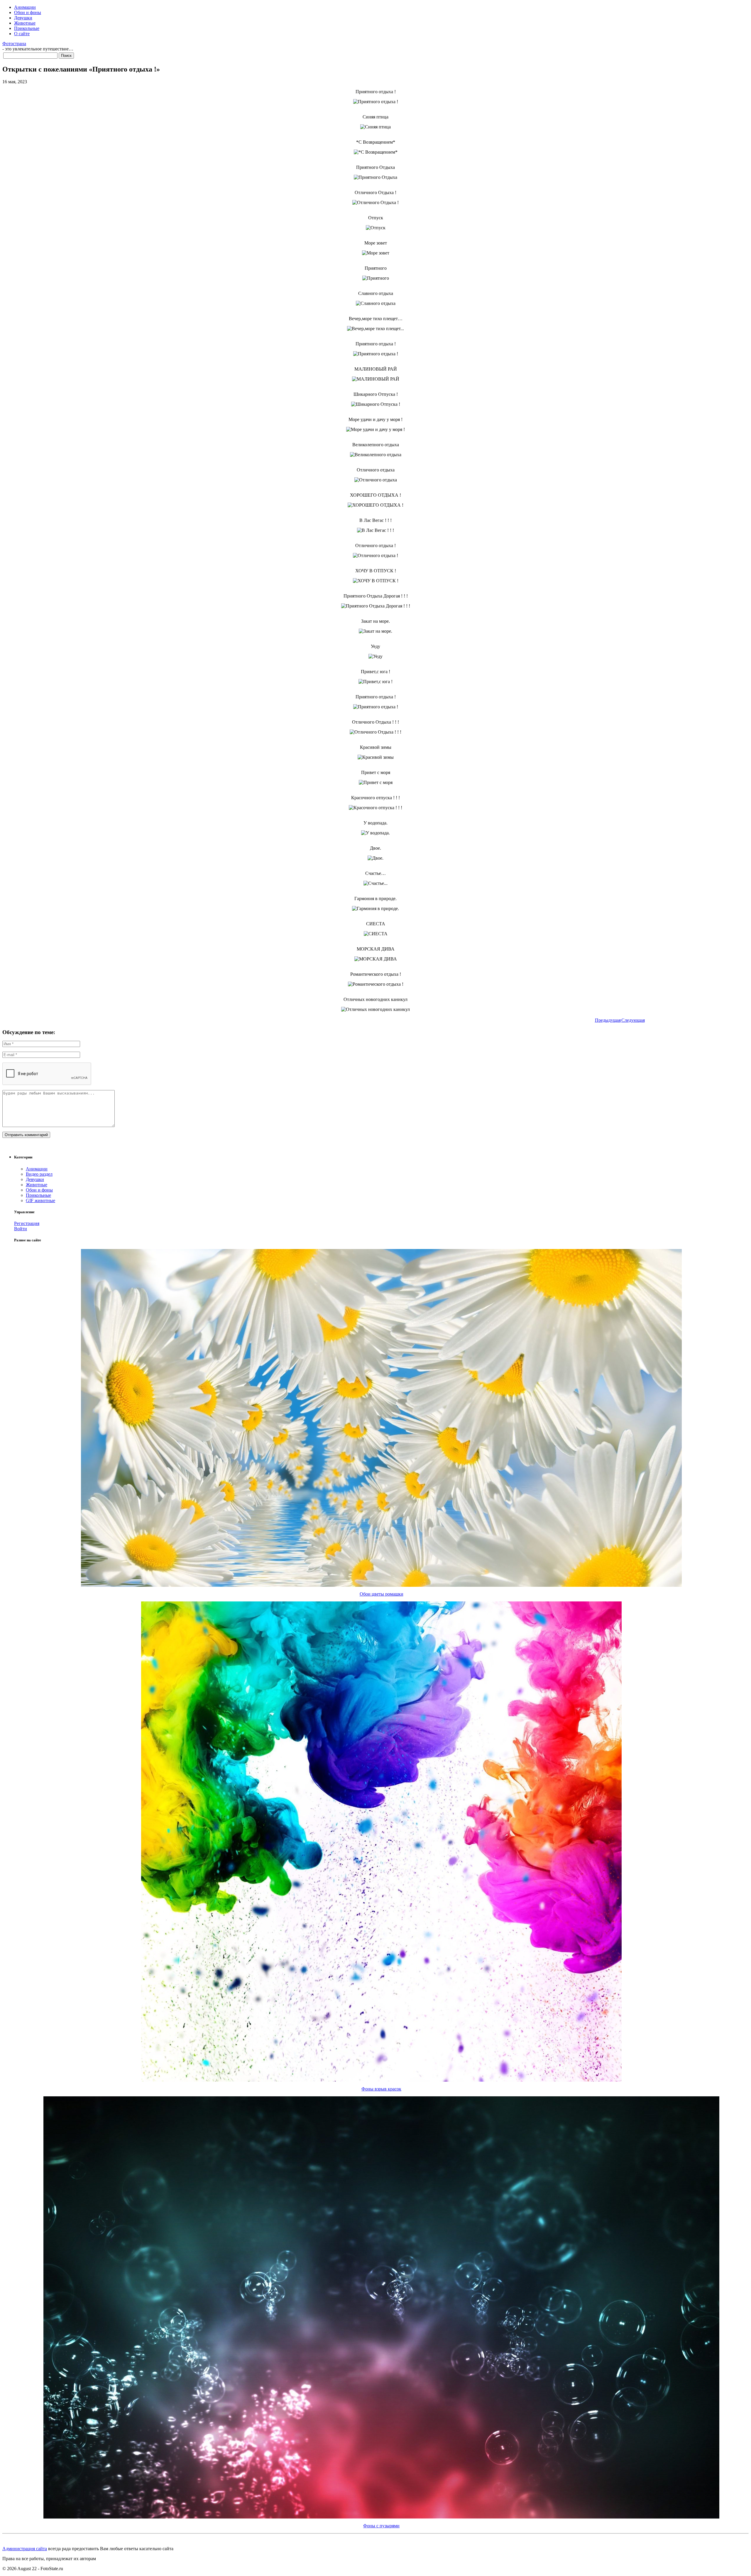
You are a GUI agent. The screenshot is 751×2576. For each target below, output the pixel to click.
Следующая (633, 1020)
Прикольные (27, 28)
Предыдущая (608, 1020)
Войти (21, 1229)
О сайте (22, 34)
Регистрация (27, 1223)
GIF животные (40, 1200)
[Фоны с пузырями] (381, 2517)
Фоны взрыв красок (381, 2089)
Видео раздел (39, 1174)
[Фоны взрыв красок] (381, 2080)
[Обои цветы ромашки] (381, 1585)
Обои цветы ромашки (382, 1594)
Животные (25, 23)
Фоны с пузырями (381, 2526)
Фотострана (14, 44)
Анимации (25, 7)
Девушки (23, 18)
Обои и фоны (28, 12)
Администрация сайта (25, 2549)
